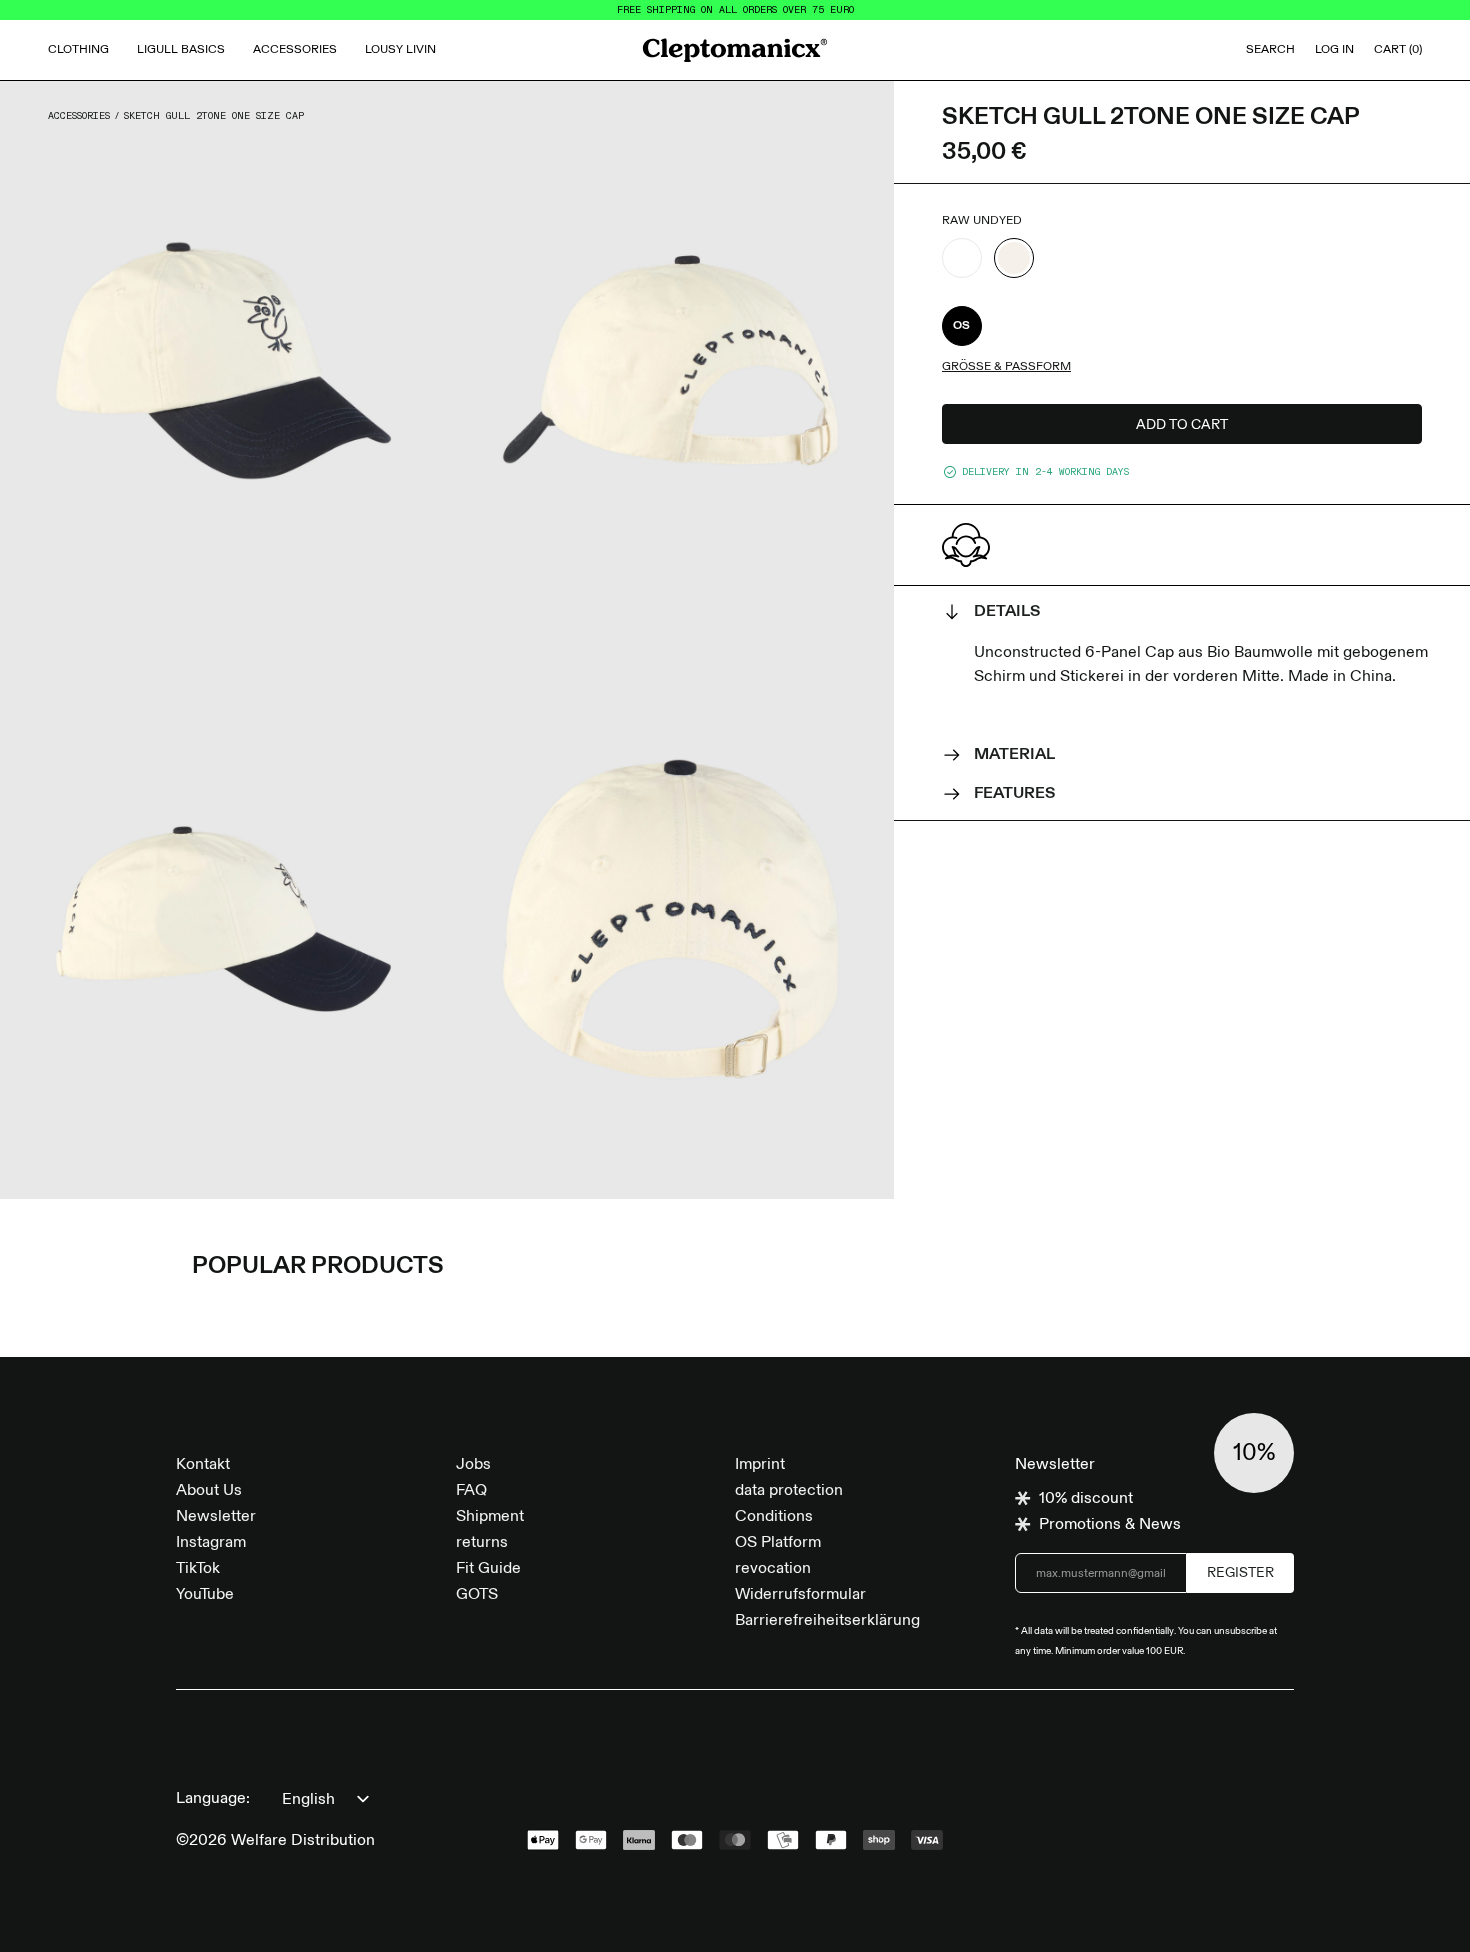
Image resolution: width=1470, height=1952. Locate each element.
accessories (79, 116)
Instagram (211, 1543)
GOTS (477, 1595)
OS (962, 326)
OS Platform (778, 1543)
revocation (773, 1569)
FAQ (471, 1491)
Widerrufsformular (800, 1595)
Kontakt (203, 1465)
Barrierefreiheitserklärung (827, 1621)
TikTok (198, 1569)
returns (482, 1543)
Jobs (473, 1465)
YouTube (205, 1595)
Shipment (490, 1517)
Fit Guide (488, 1569)
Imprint (760, 1465)
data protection (789, 1491)
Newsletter (216, 1517)
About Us (209, 1491)
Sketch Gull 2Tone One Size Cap (214, 116)
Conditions (774, 1517)
